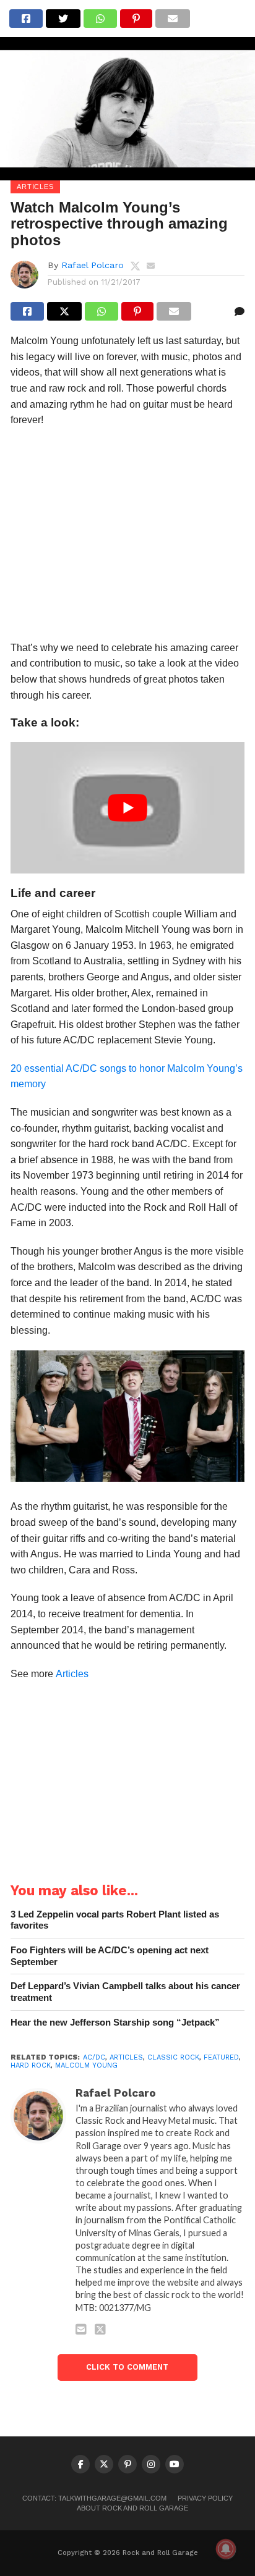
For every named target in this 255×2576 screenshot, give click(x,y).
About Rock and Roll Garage (132, 2508)
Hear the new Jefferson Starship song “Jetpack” (115, 2022)
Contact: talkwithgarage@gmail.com (94, 2498)
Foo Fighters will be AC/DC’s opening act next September (110, 1956)
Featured (221, 2057)
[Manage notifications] (226, 2549)
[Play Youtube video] (127, 807)
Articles (72, 1674)
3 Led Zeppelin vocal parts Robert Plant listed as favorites (115, 1920)
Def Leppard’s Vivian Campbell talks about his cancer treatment (125, 1992)
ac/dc (94, 2057)
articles (126, 2057)
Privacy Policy (205, 2498)
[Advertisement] (127, 538)
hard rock (31, 2065)
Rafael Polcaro (93, 265)
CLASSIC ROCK (173, 2057)
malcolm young (86, 2065)
